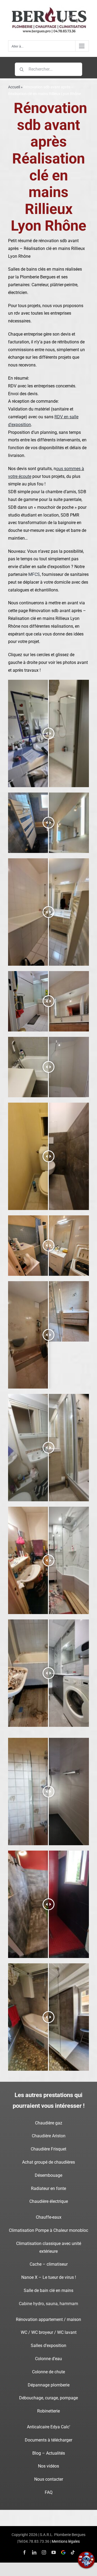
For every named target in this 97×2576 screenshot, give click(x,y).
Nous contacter (49, 2479)
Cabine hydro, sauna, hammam (48, 2304)
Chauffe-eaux (49, 2217)
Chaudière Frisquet (48, 2149)
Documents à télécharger (48, 2440)
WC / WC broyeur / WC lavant (49, 2332)
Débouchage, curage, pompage (48, 2398)
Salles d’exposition (48, 2346)
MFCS (34, 574)
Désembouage (48, 2175)
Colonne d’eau (48, 2359)
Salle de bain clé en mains (48, 2290)
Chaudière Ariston (49, 2136)
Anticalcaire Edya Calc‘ (48, 2427)
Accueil (14, 87)
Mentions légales (66, 2541)
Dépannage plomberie (49, 2385)
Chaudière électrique (49, 2201)
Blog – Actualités (49, 2453)
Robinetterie (48, 2411)
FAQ (49, 2492)
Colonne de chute (48, 2372)
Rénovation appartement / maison (48, 2319)
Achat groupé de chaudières (48, 2162)
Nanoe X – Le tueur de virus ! (49, 2277)
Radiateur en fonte (48, 2188)
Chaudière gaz (49, 2123)
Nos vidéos (48, 2466)
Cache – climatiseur (49, 2264)
